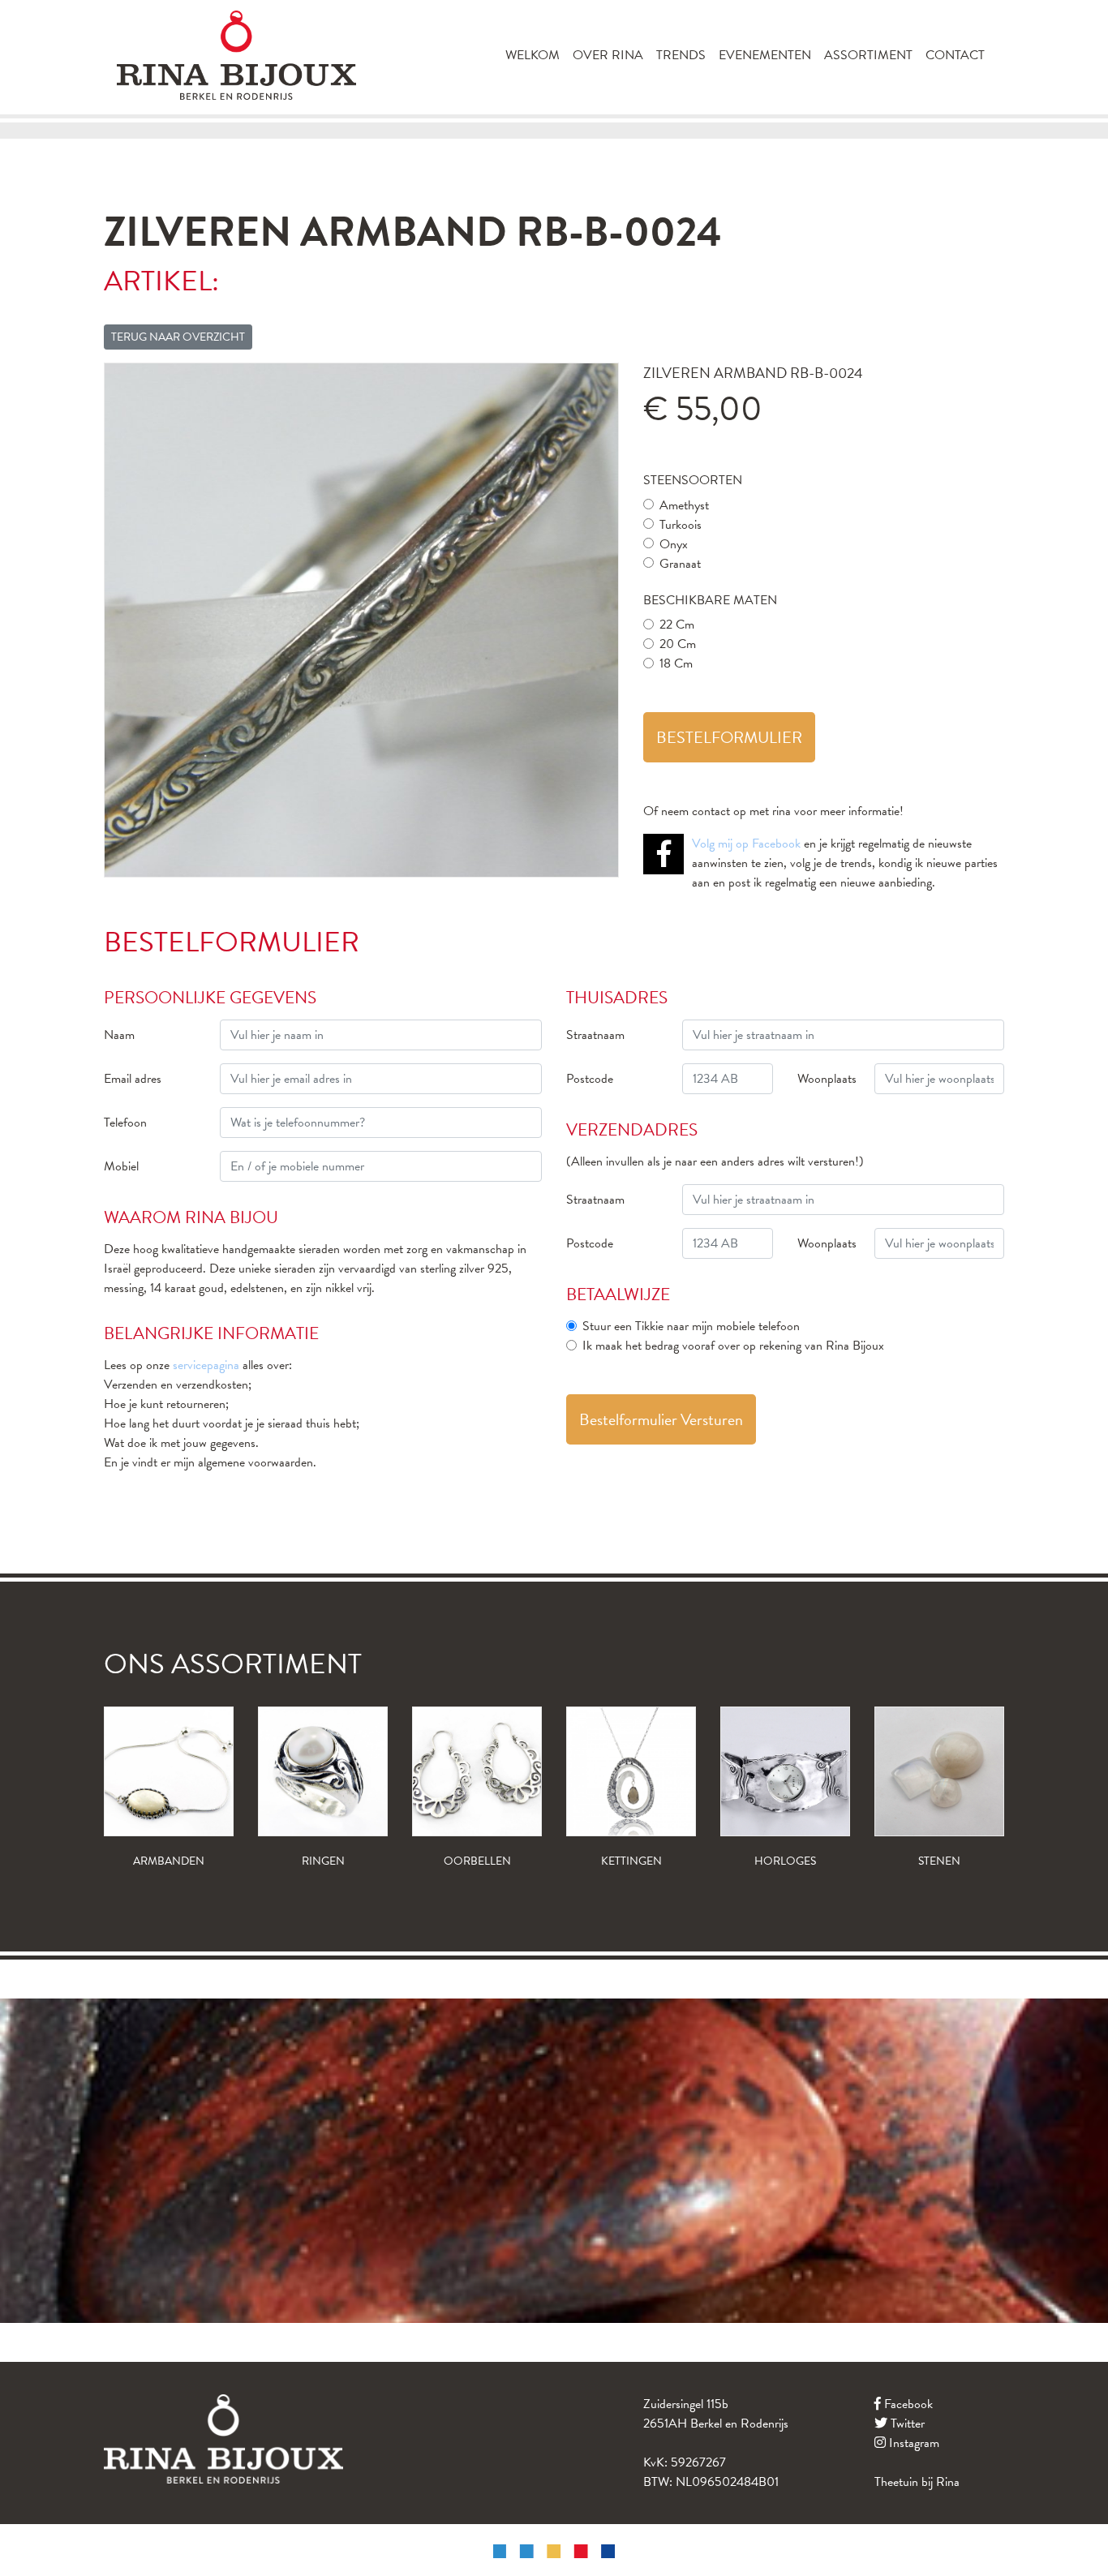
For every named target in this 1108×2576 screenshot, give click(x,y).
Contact (955, 55)
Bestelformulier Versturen (661, 1419)
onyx (674, 544)
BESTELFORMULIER (729, 737)
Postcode (590, 1079)
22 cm (677, 625)
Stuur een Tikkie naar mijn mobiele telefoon (691, 1326)
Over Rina (608, 55)
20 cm (678, 644)
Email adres (133, 1079)
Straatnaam (595, 1035)
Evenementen (765, 55)
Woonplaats (827, 1079)
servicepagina (206, 1365)
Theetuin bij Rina (917, 2482)
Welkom (533, 55)
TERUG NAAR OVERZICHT (178, 337)
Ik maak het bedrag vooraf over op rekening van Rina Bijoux (733, 1346)
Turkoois (681, 525)
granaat (680, 564)
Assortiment (868, 55)
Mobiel (121, 1166)
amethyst (684, 505)
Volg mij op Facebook (746, 844)
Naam (119, 1035)
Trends (681, 55)
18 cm (676, 663)
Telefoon (125, 1123)
